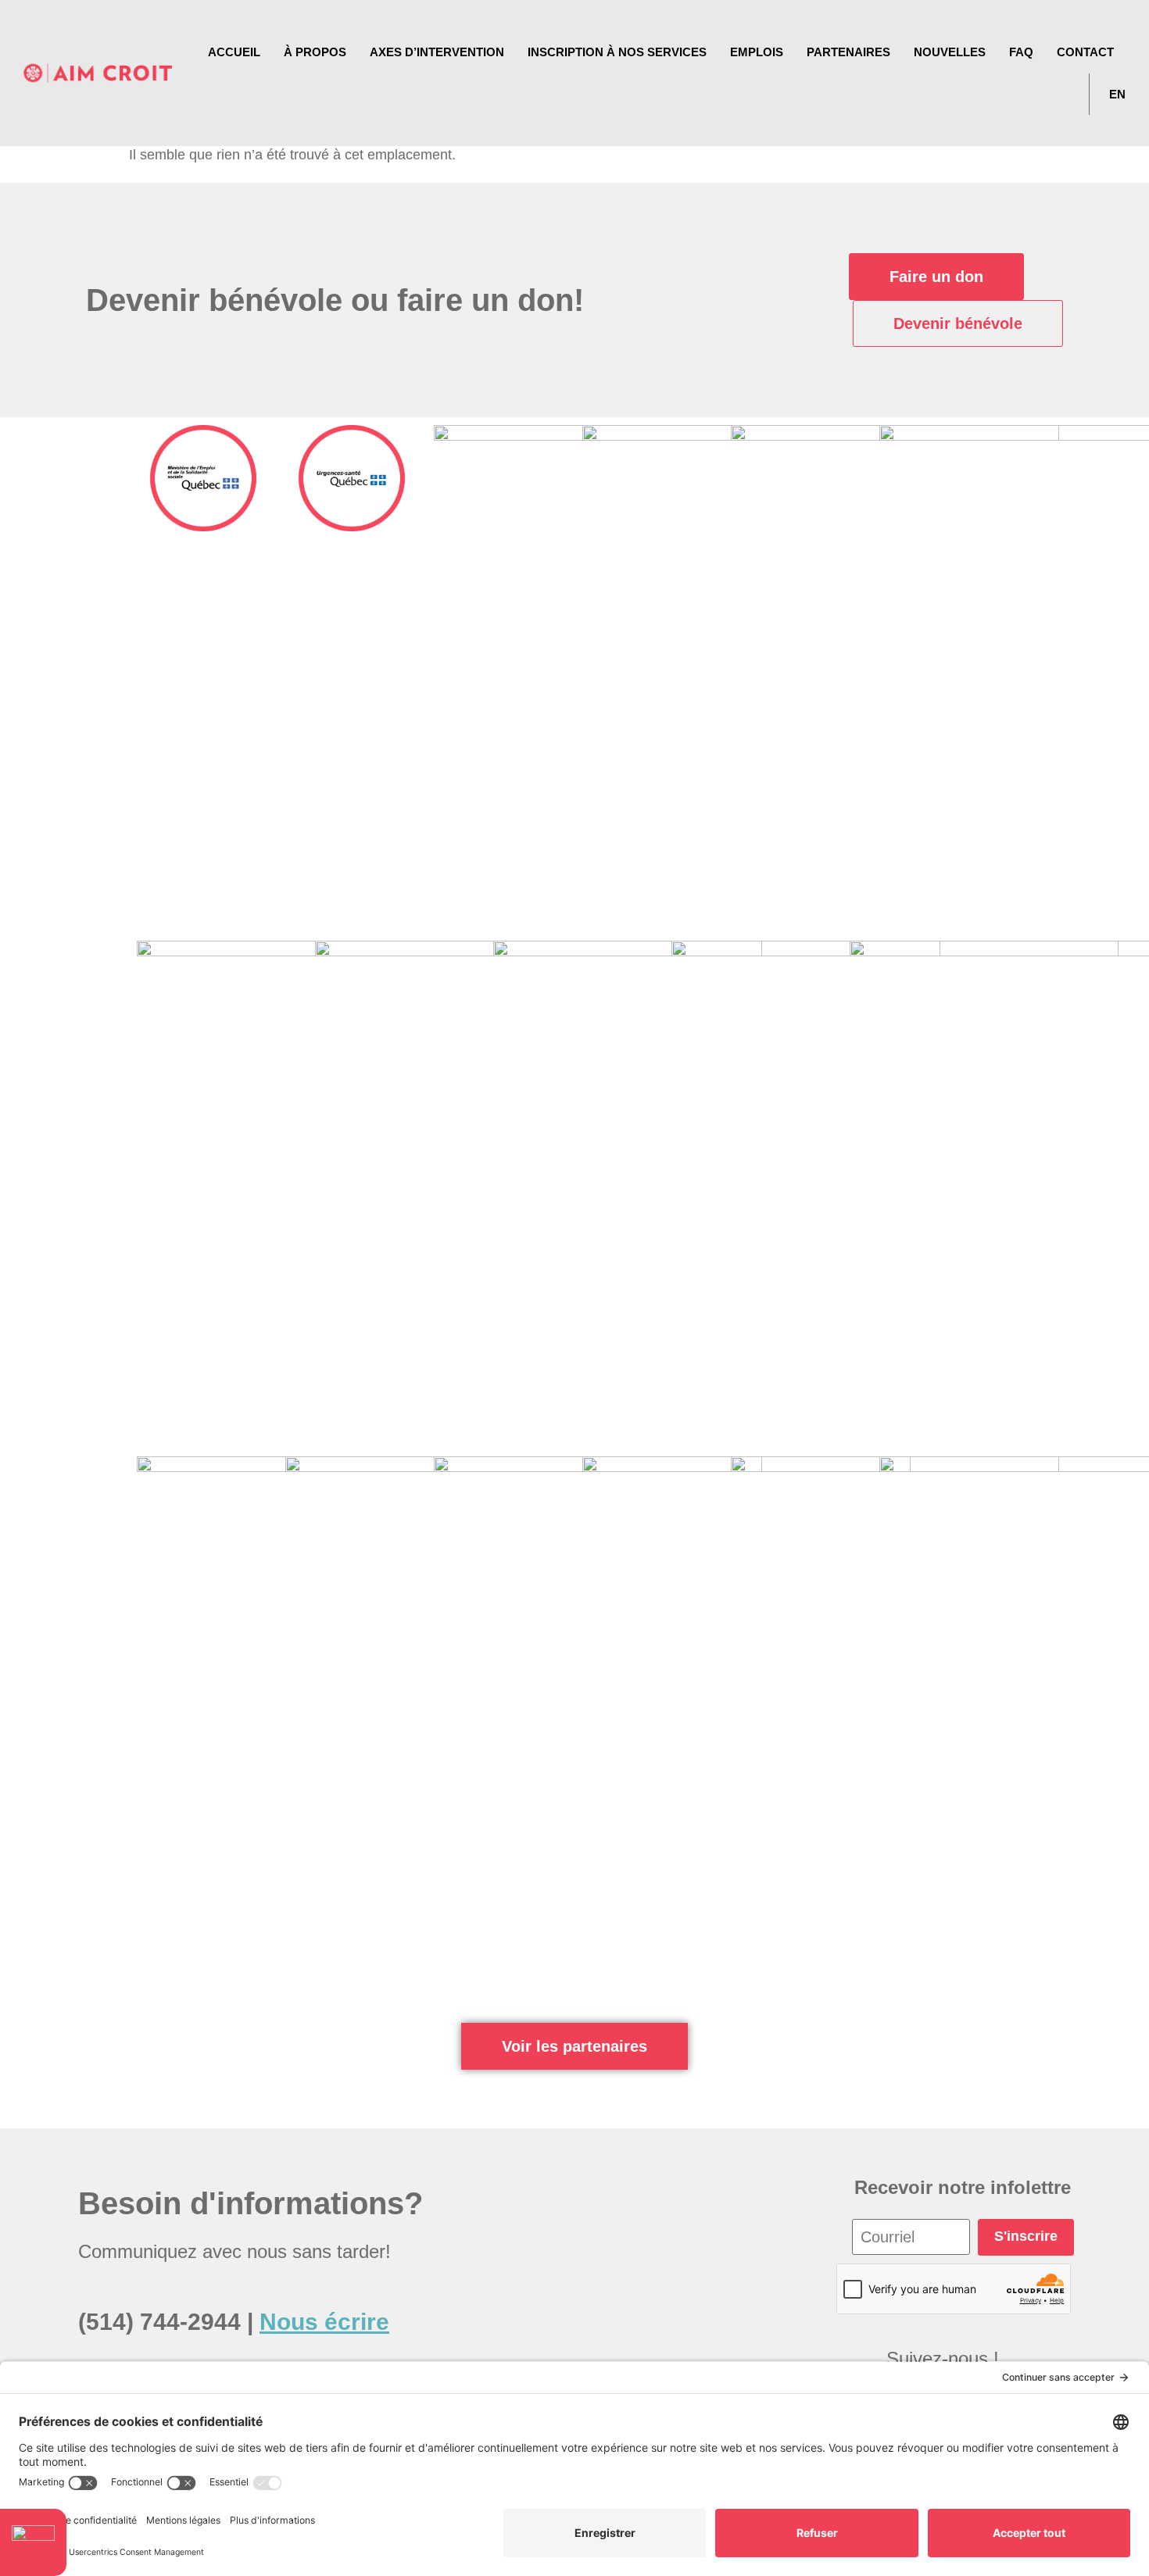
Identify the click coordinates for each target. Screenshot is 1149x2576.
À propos (315, 52)
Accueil (234, 52)
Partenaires (848, 52)
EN (1117, 94)
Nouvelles (950, 52)
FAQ (1021, 52)
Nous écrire (324, 2322)
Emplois (757, 52)
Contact (1085, 52)
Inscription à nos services (617, 52)
